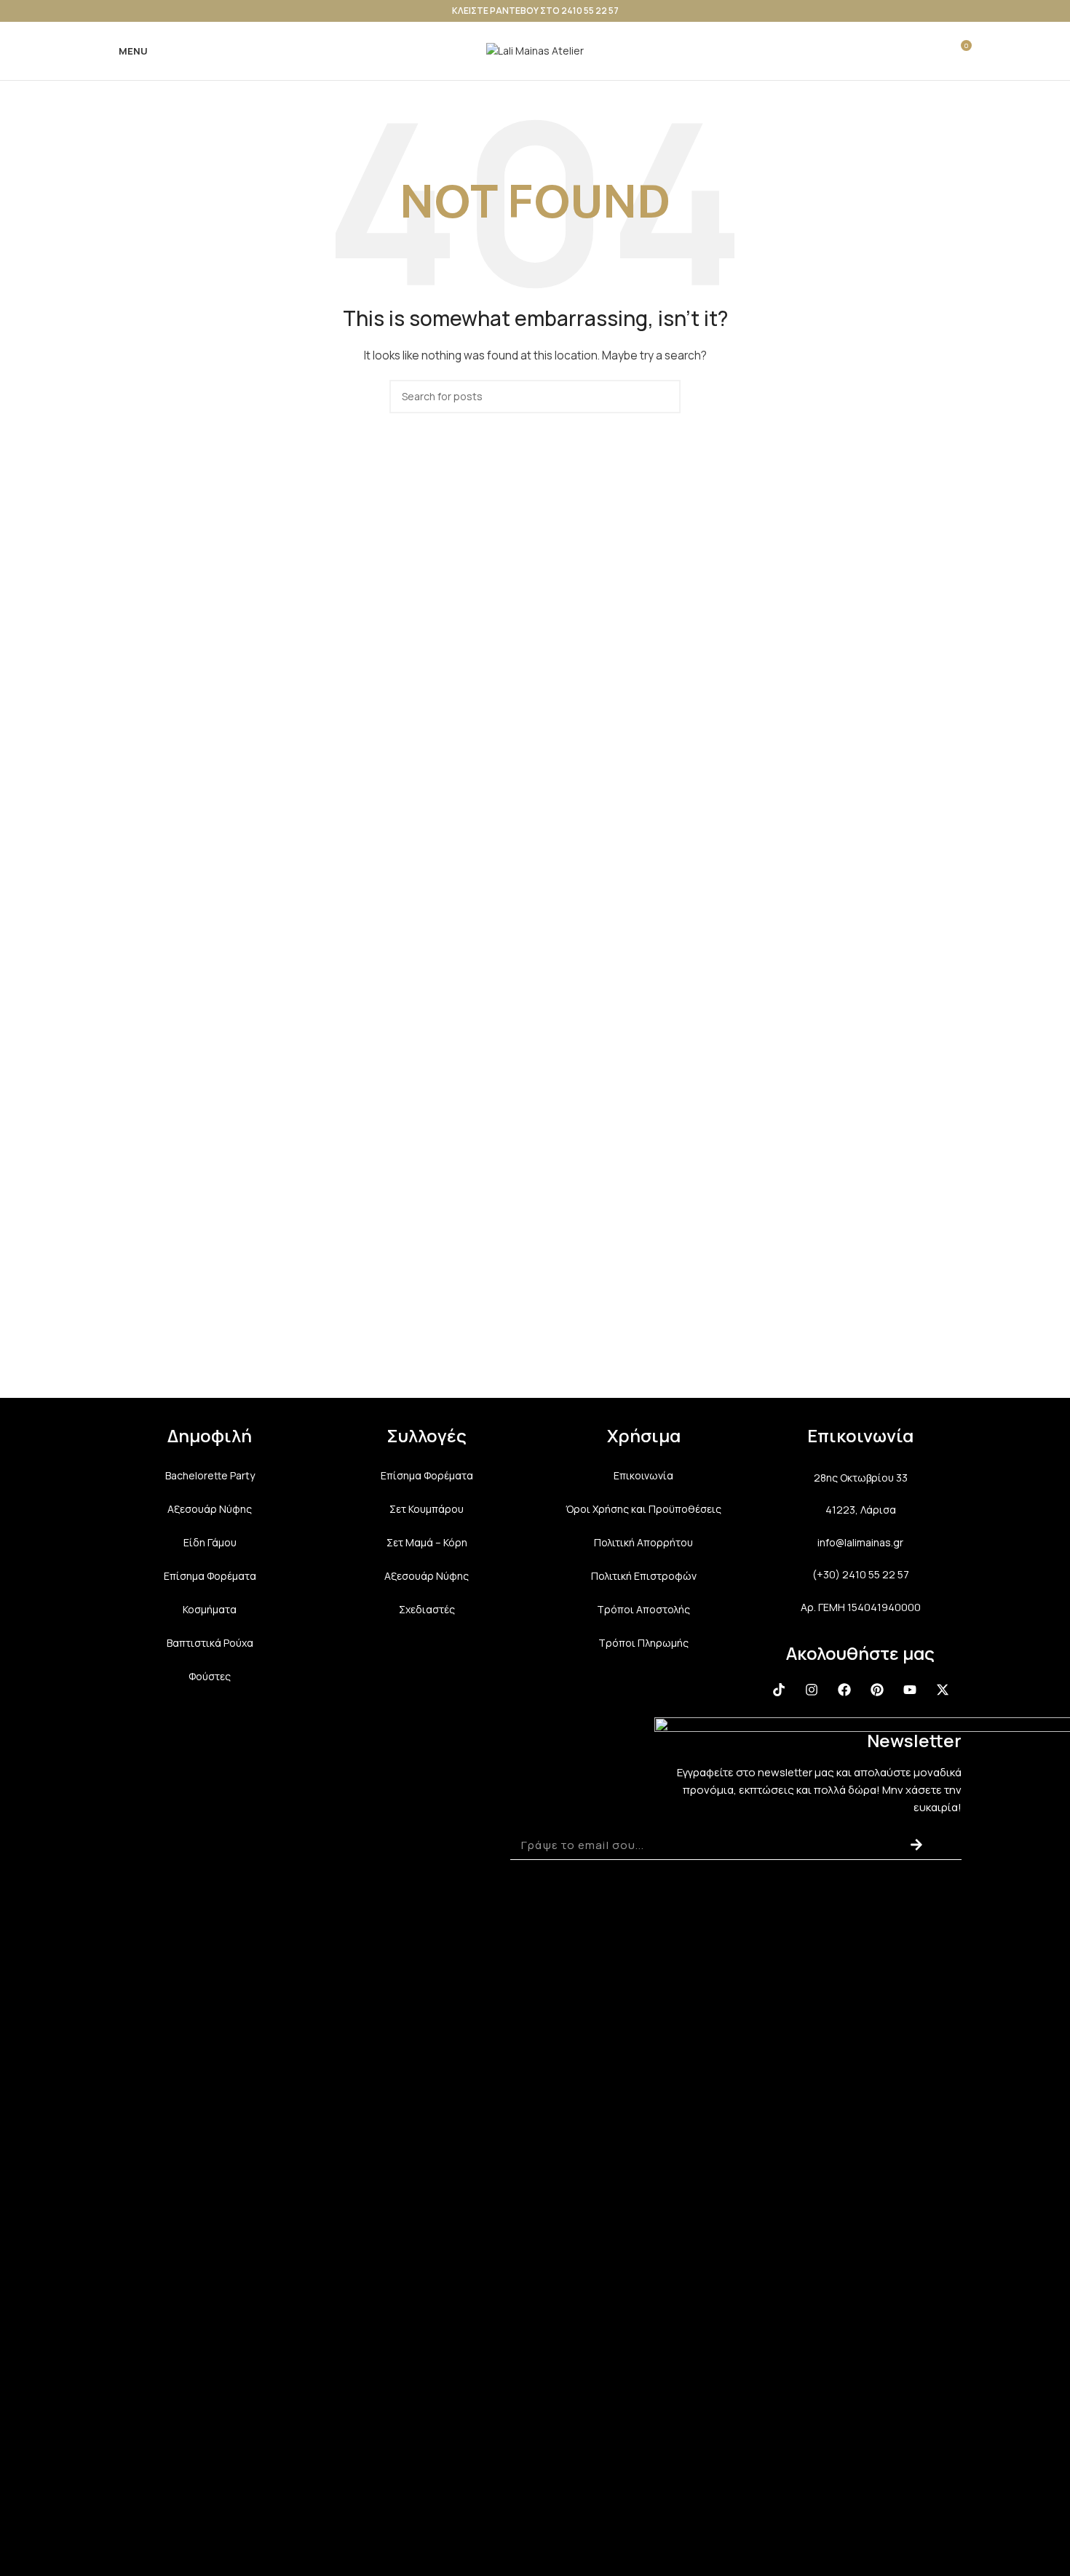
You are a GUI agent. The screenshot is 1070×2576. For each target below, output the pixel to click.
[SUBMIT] (916, 1845)
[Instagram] (812, 1690)
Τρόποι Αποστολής (643, 1609)
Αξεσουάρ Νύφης (210, 1509)
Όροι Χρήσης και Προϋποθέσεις (643, 1509)
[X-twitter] (943, 1690)
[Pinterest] (877, 1690)
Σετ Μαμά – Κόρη (427, 1542)
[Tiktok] (779, 1690)
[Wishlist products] (933, 51)
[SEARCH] (664, 397)
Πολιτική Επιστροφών (644, 1576)
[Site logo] (535, 50)
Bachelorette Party (210, 1475)
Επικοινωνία (643, 1475)
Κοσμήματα (210, 1609)
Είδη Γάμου (210, 1542)
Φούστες (210, 1676)
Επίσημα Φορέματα (210, 1576)
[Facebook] (844, 1690)
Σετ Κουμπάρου (427, 1509)
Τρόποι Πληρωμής (643, 1643)
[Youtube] (910, 1690)
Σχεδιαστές (427, 1609)
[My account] (907, 51)
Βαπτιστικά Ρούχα (210, 1643)
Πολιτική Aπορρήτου (643, 1542)
